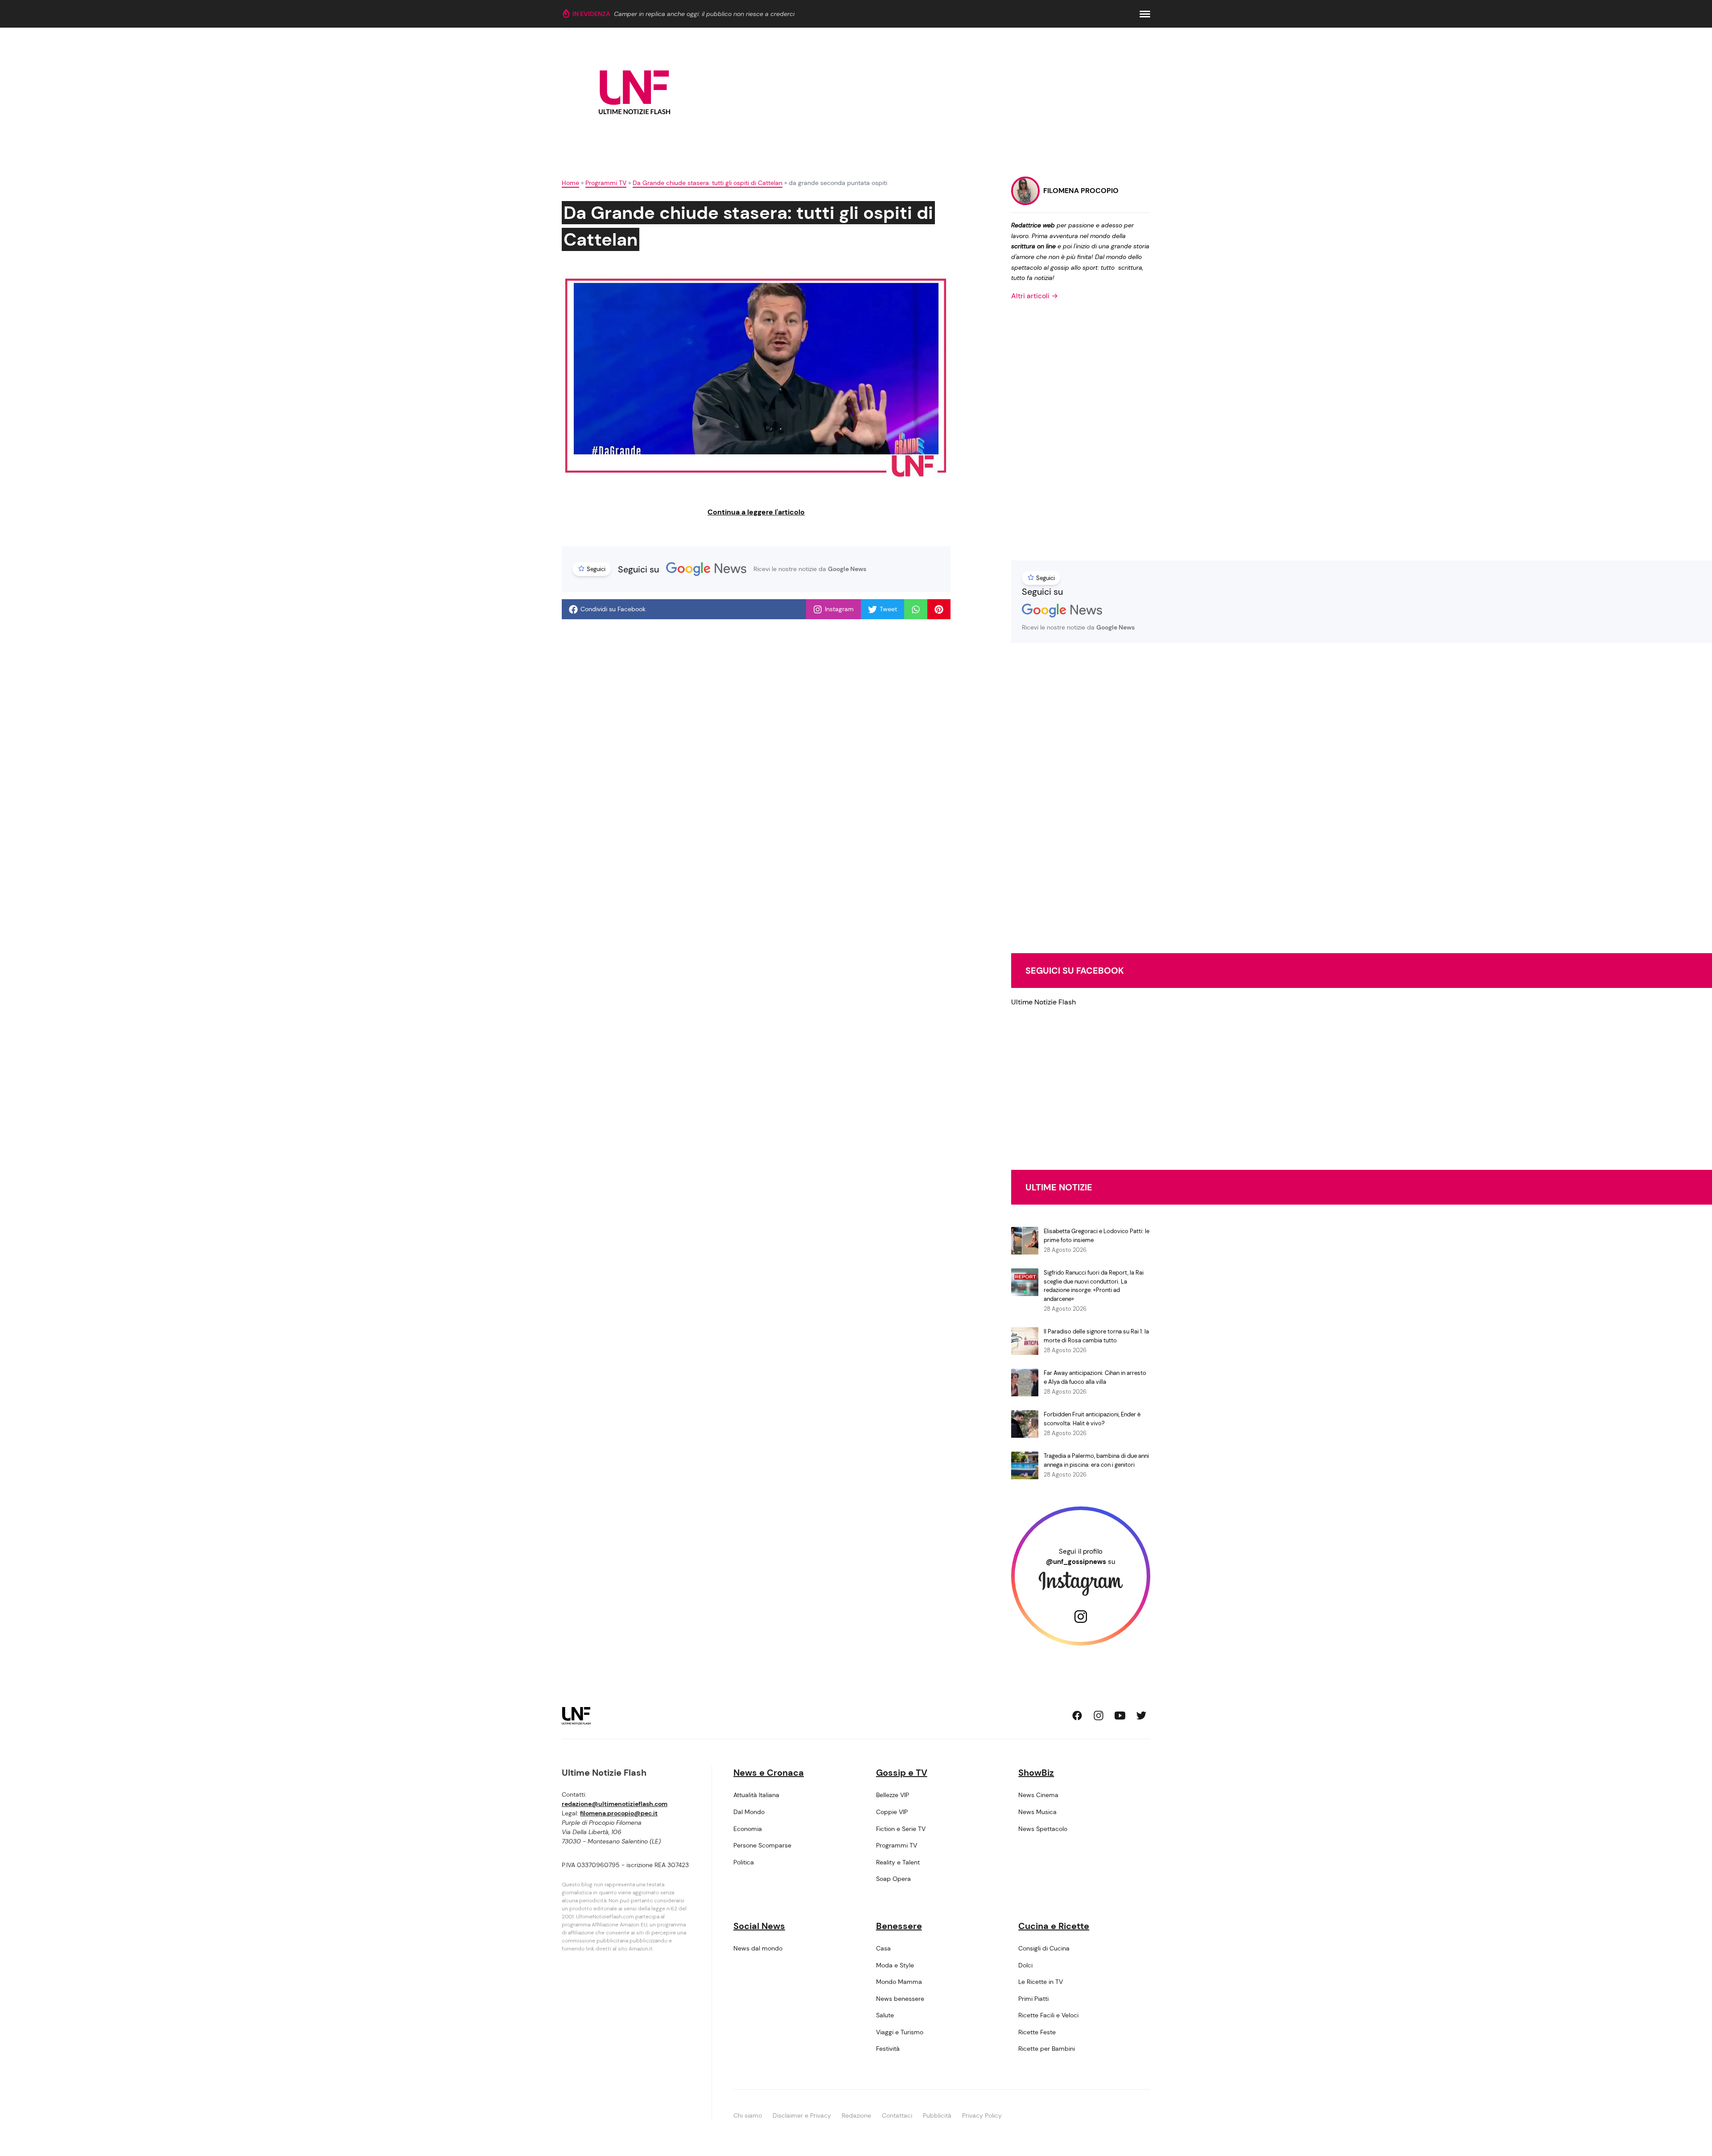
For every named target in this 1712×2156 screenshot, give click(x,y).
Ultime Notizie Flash (1043, 1002)
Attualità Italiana (756, 1795)
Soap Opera (893, 1879)
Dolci (1025, 1965)
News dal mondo (758, 1948)
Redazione (856, 2115)
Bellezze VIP (893, 1795)
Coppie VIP (892, 1812)
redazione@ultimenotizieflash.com (615, 1804)
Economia (748, 1829)
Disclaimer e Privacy (802, 2115)
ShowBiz (1036, 1773)
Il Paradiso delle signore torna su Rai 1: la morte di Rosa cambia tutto (1096, 1336)
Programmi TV (606, 183)
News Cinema (1038, 1795)
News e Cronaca (769, 1773)
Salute (885, 2015)
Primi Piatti (1033, 1999)
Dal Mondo (749, 1812)
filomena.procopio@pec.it (619, 1813)
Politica (744, 1862)
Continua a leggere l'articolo (756, 512)
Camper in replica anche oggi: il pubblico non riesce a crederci (704, 14)
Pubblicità (937, 2115)
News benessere (900, 1999)
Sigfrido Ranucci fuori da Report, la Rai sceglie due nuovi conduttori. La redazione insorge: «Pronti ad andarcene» (1094, 1286)
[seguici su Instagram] (1099, 1716)
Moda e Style (895, 1965)
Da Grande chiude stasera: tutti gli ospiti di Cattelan (708, 183)
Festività (888, 2049)
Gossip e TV (902, 1773)
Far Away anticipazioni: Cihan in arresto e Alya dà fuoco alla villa (1095, 1377)
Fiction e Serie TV (901, 1829)
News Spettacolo (1043, 1829)
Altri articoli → (1035, 296)
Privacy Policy (982, 2115)
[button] (1145, 14)
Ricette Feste (1037, 2032)
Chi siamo (748, 2115)
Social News (759, 1926)
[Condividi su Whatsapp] (916, 609)
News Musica (1037, 1812)
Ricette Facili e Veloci (1048, 2015)
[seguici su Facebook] (1077, 1716)
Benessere (899, 1926)
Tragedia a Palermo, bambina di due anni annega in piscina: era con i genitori (1096, 1460)
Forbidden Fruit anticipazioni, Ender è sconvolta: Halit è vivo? (1092, 1419)
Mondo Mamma (899, 1982)
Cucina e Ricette (1054, 1926)
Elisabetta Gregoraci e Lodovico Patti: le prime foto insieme (1097, 1236)
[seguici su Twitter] (1141, 1716)
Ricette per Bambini (1047, 2049)
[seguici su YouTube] (1120, 1716)
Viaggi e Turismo (900, 2032)
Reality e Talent (898, 1862)
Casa (883, 1948)
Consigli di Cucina (1044, 1948)
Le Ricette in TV (1041, 1982)
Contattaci (897, 2115)
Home (570, 183)
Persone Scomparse (762, 1845)
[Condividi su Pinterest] (939, 609)
